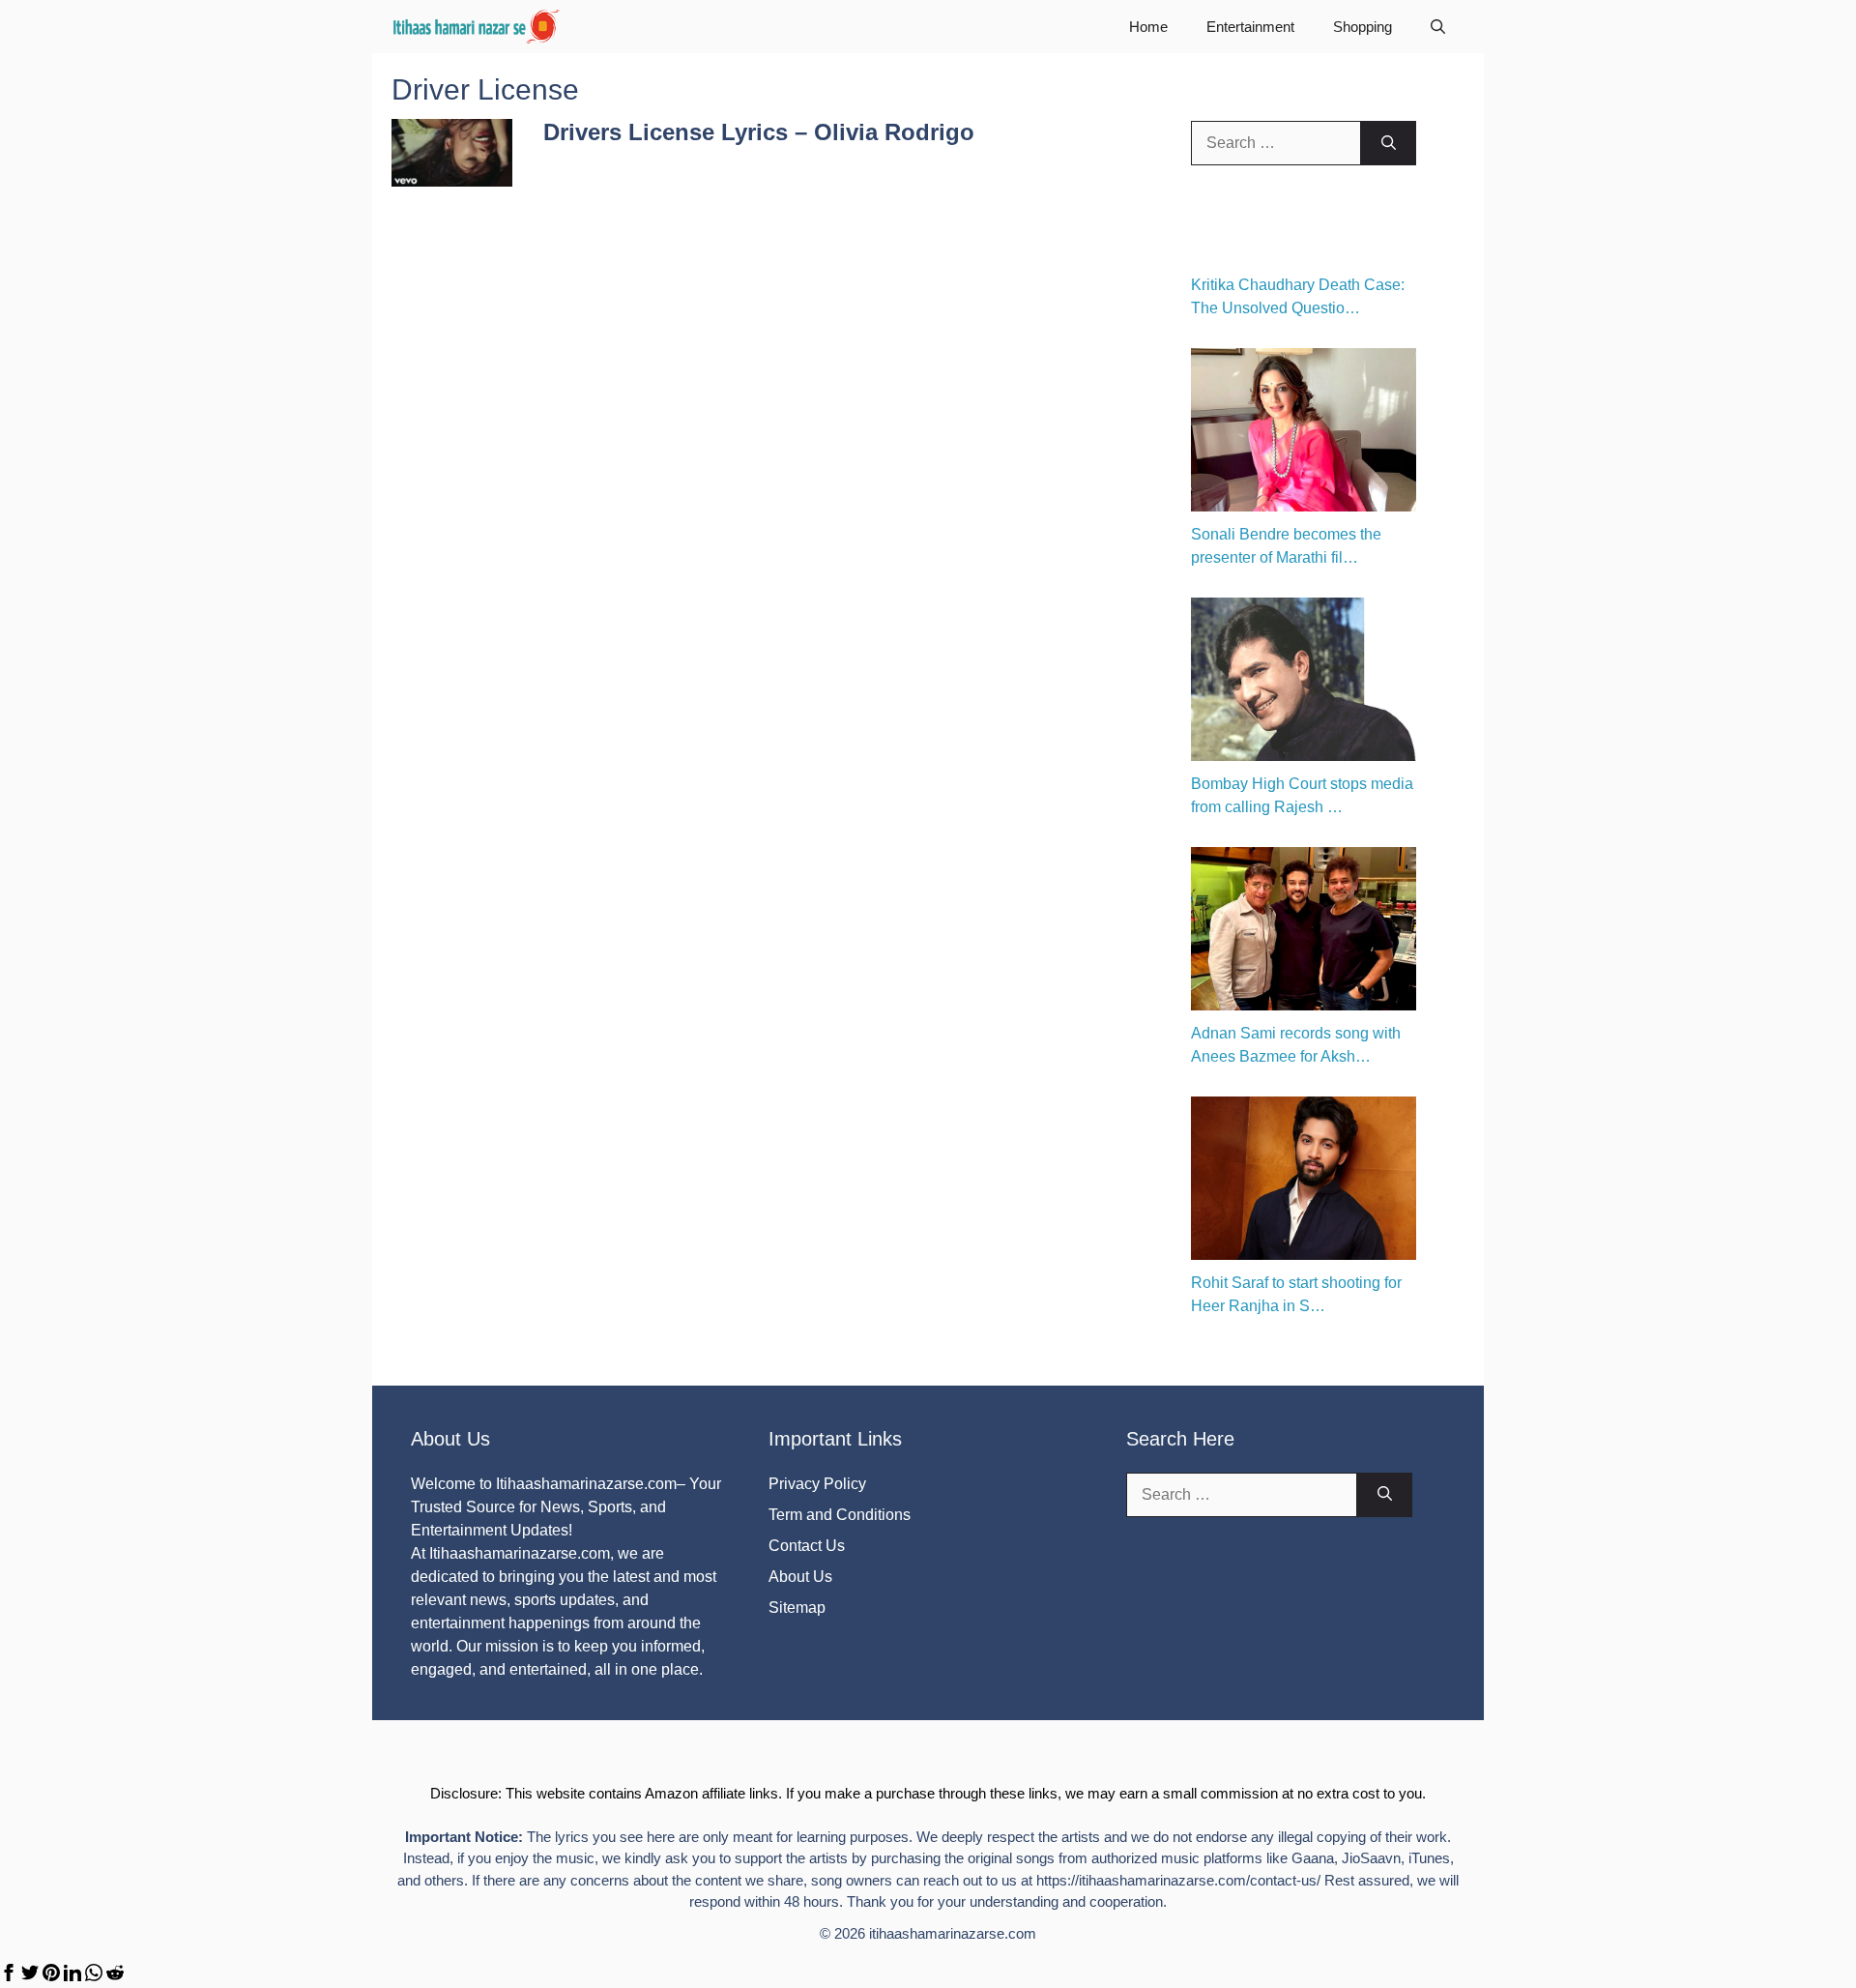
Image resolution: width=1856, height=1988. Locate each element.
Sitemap (797, 1608)
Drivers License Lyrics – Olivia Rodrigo (759, 132)
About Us (800, 1577)
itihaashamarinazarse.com (953, 1933)
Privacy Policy (817, 1484)
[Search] (1389, 143)
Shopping (1363, 27)
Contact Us (807, 1546)
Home (1148, 27)
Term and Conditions (840, 1515)
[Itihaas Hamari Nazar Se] (478, 27)
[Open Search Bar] (1438, 27)
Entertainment (1250, 27)
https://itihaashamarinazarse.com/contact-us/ (1178, 1880)
